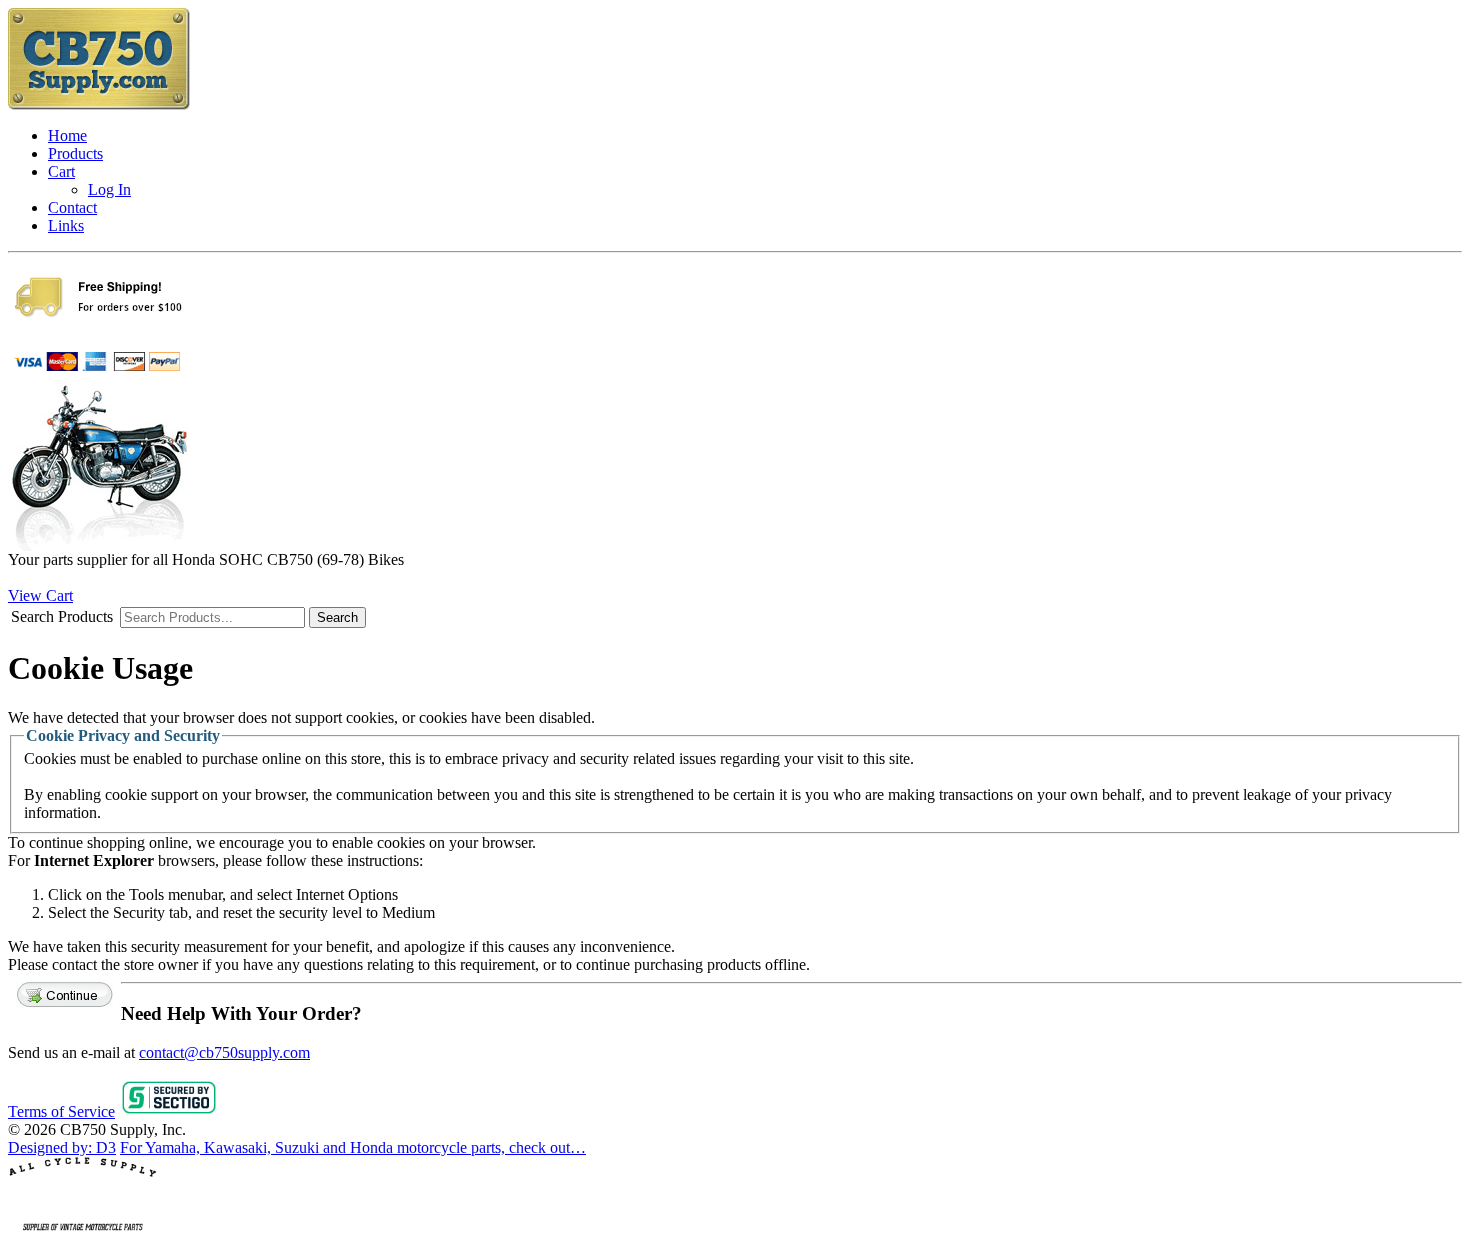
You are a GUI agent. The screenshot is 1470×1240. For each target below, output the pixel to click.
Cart (61, 171)
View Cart (40, 595)
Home (67, 135)
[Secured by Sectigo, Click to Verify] (169, 1111)
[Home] (99, 105)
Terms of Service (61, 1111)
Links (66, 225)
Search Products (62, 616)
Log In (109, 189)
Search (337, 617)
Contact (72, 207)
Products (75, 153)
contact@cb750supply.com (224, 1052)
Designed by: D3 (62, 1147)
